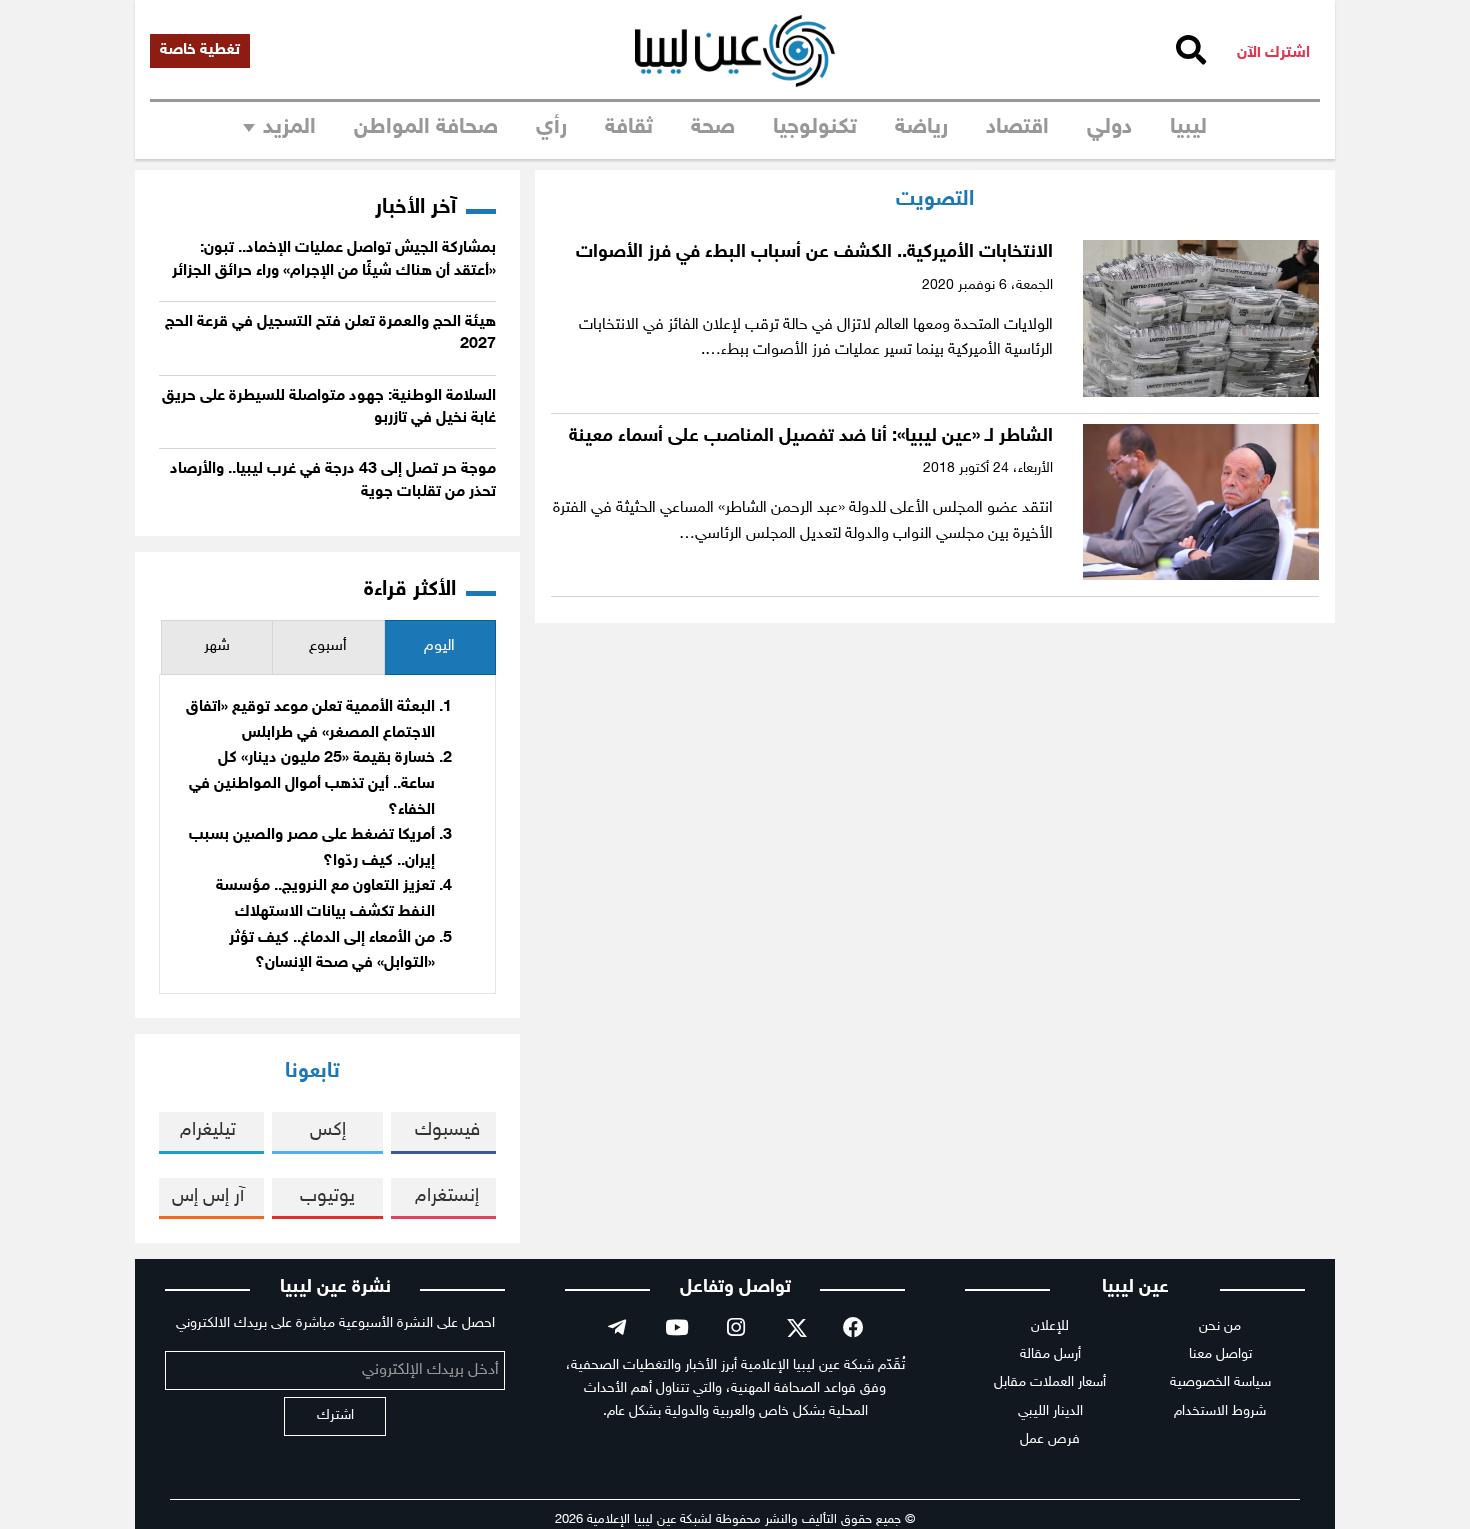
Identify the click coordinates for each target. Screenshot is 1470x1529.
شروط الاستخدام (1220, 1411)
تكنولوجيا (815, 128)
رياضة (921, 128)
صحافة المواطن (426, 128)
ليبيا (1188, 128)
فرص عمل (1050, 1439)
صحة (713, 128)
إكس (328, 1130)
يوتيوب (327, 1196)
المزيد (289, 128)
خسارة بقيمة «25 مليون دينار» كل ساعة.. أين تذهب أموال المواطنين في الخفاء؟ (312, 784)
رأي (551, 128)
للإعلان (1050, 1326)
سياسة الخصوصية (1220, 1382)
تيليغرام (208, 1130)
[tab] (440, 647)
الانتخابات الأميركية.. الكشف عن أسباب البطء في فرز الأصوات (814, 252)
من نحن (1220, 1326)
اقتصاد (1017, 128)
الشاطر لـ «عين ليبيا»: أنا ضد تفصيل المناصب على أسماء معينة (811, 436)
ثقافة (629, 128)
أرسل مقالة (1050, 1354)
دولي (1109, 128)
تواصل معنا (1220, 1354)
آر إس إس (208, 1196)
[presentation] (440, 647)
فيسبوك (447, 1130)
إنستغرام (447, 1196)
